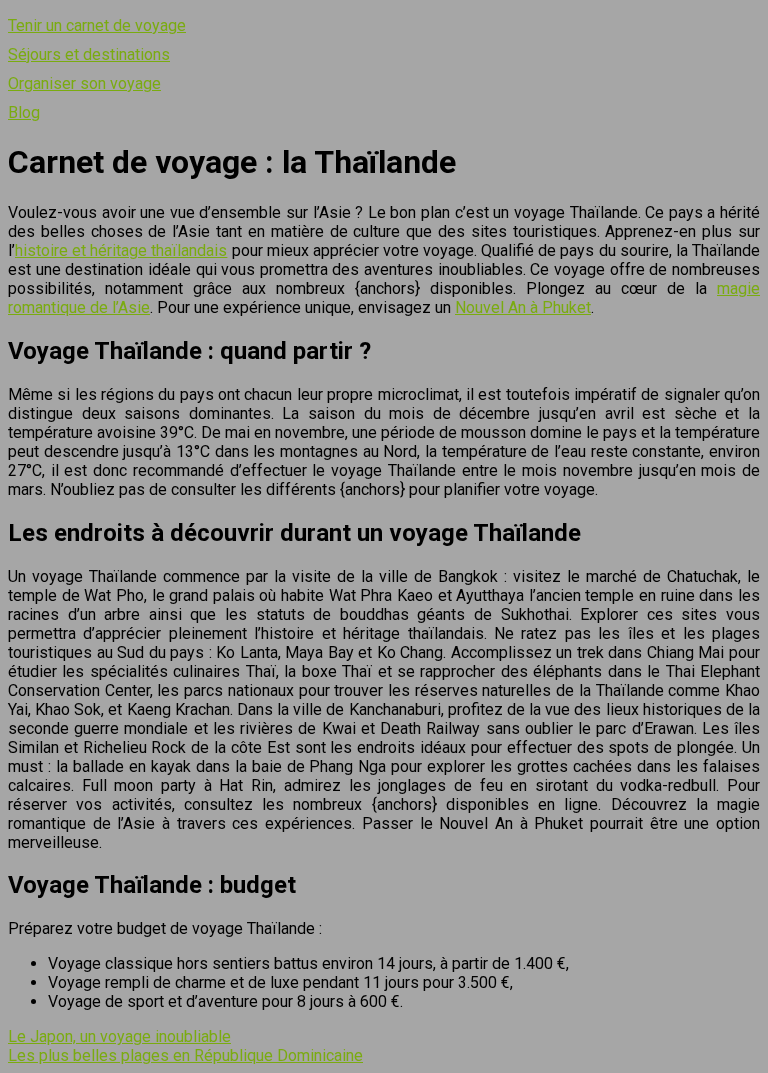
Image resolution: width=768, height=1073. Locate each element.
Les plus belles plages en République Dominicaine (185, 1055)
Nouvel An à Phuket (523, 307)
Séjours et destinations (89, 54)
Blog (24, 112)
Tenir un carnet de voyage (97, 25)
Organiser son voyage (84, 83)
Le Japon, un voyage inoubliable (119, 1036)
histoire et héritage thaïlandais (121, 250)
